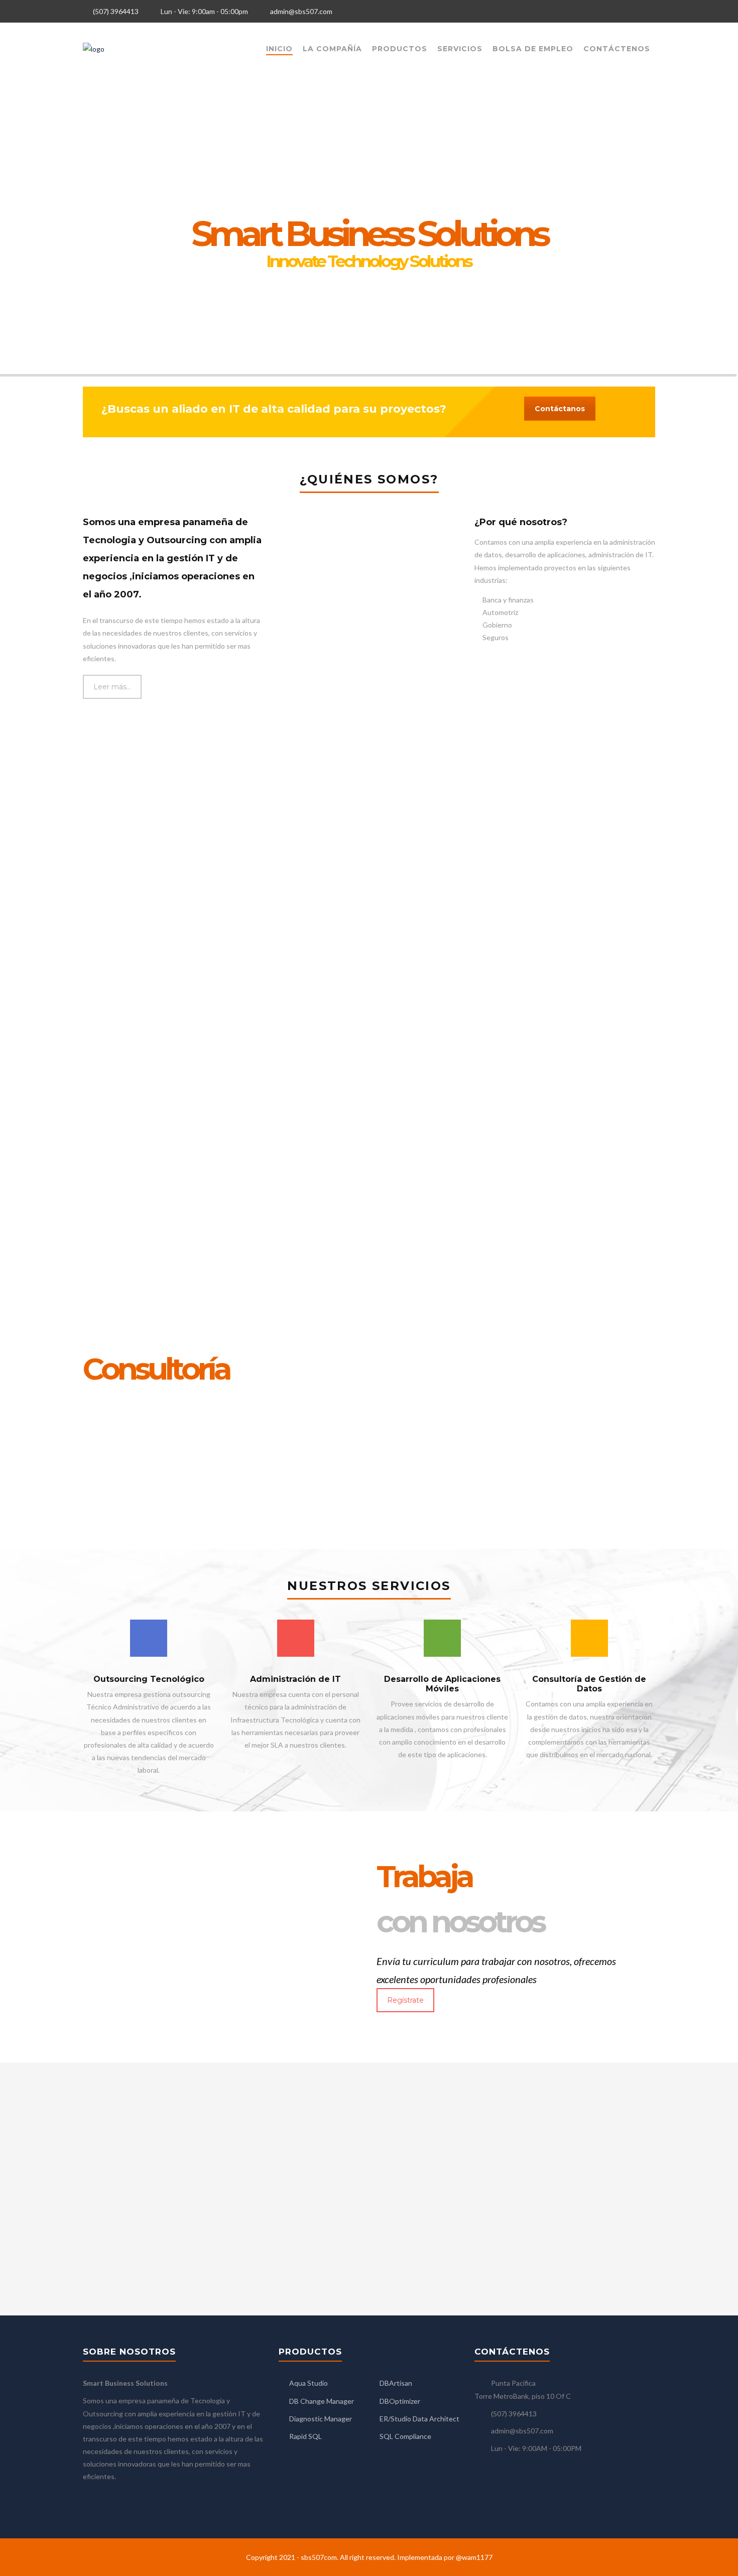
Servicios (460, 49)
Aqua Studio (309, 2383)
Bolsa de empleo (533, 49)
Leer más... (112, 687)
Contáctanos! (379, 291)
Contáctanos (560, 409)
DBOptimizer (400, 2401)
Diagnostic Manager (321, 2419)
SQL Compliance (405, 2436)
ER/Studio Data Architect (419, 2419)
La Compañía (332, 49)
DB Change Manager (322, 2401)
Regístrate (405, 2000)
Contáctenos (617, 49)
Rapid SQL (305, 2436)
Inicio (279, 49)
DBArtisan (396, 2383)
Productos (400, 49)
